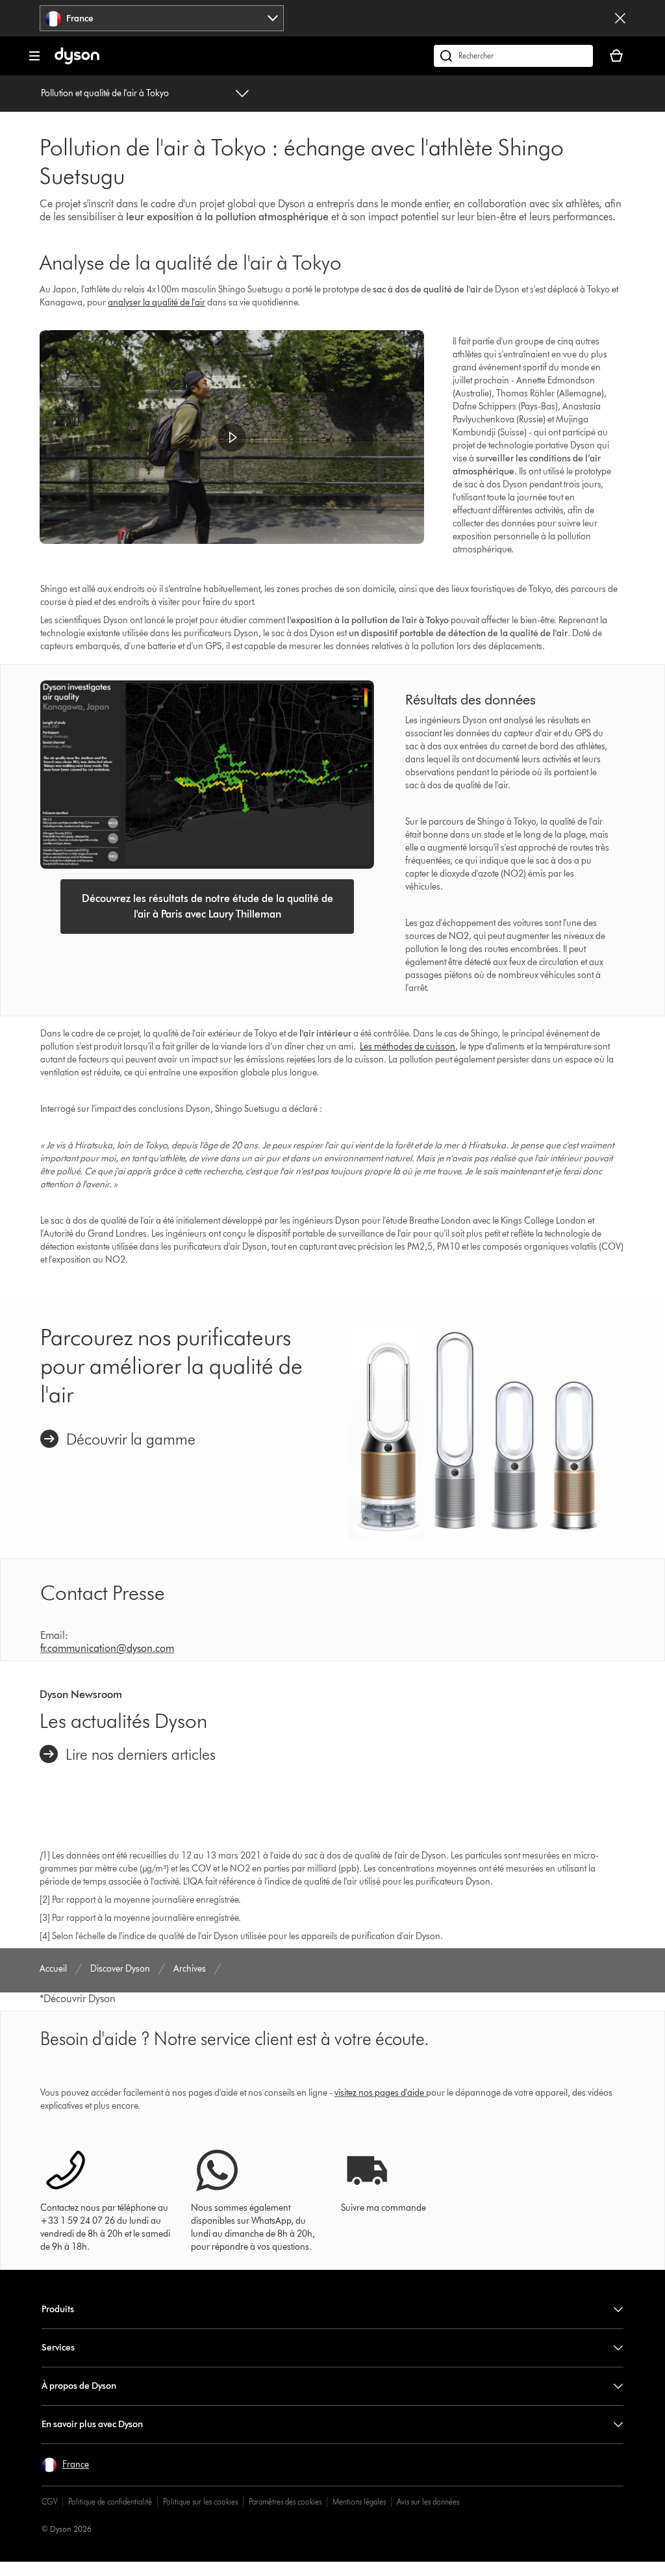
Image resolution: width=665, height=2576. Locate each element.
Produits (58, 2309)
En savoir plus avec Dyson (92, 2424)
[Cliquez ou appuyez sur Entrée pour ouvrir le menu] (34, 56)
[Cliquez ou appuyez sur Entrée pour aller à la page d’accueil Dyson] (77, 61)
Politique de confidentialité (110, 2502)
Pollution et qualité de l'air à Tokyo (105, 93)
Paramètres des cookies (285, 2502)
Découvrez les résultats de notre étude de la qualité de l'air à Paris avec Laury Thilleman (207, 906)
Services (58, 2348)
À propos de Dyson (79, 2386)
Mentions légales (359, 2502)
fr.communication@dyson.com (107, 1648)
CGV (49, 2502)
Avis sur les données (428, 2502)
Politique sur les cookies (200, 2502)
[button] (232, 437)
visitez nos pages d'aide (379, 2093)
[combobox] (162, 18)
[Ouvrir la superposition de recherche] (513, 56)
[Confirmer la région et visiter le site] (620, 18)
